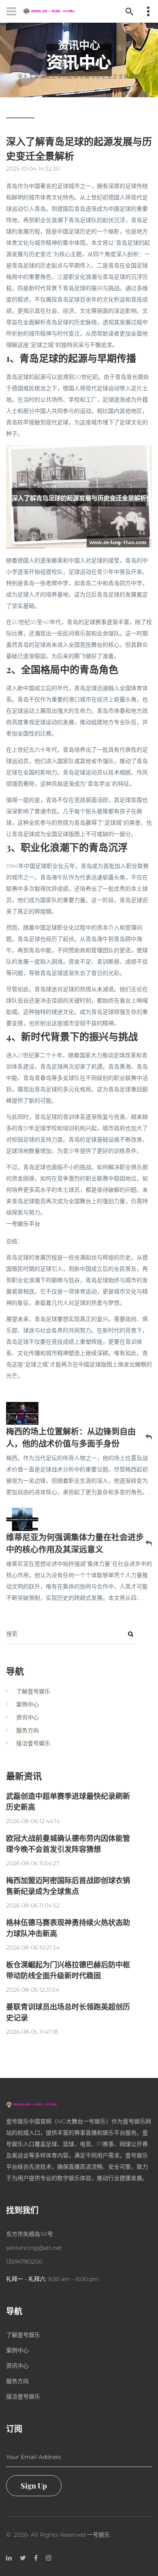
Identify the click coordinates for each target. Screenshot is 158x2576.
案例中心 (28, 1704)
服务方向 (28, 1730)
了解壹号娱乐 (33, 1691)
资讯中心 (91, 65)
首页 (61, 65)
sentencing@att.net (34, 2248)
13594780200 (24, 2262)
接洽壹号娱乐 (33, 1743)
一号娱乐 (98, 2535)
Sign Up (34, 2486)
